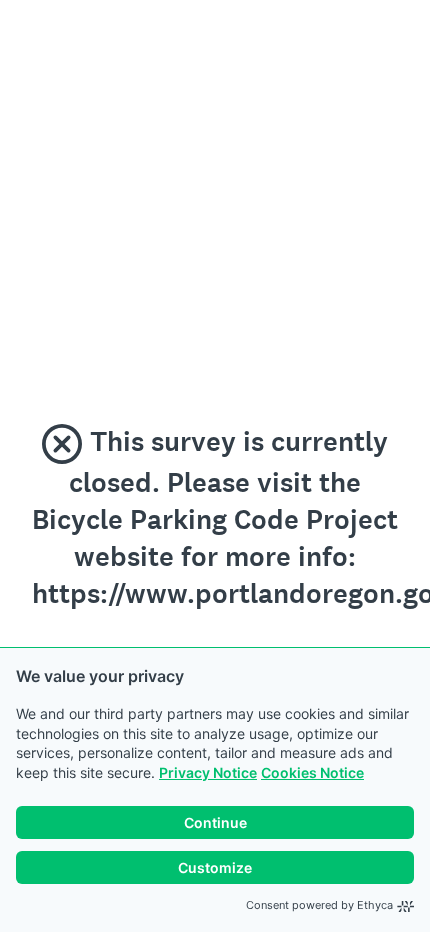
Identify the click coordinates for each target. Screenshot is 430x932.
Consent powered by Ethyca (319, 905)
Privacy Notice (208, 772)
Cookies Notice (312, 772)
